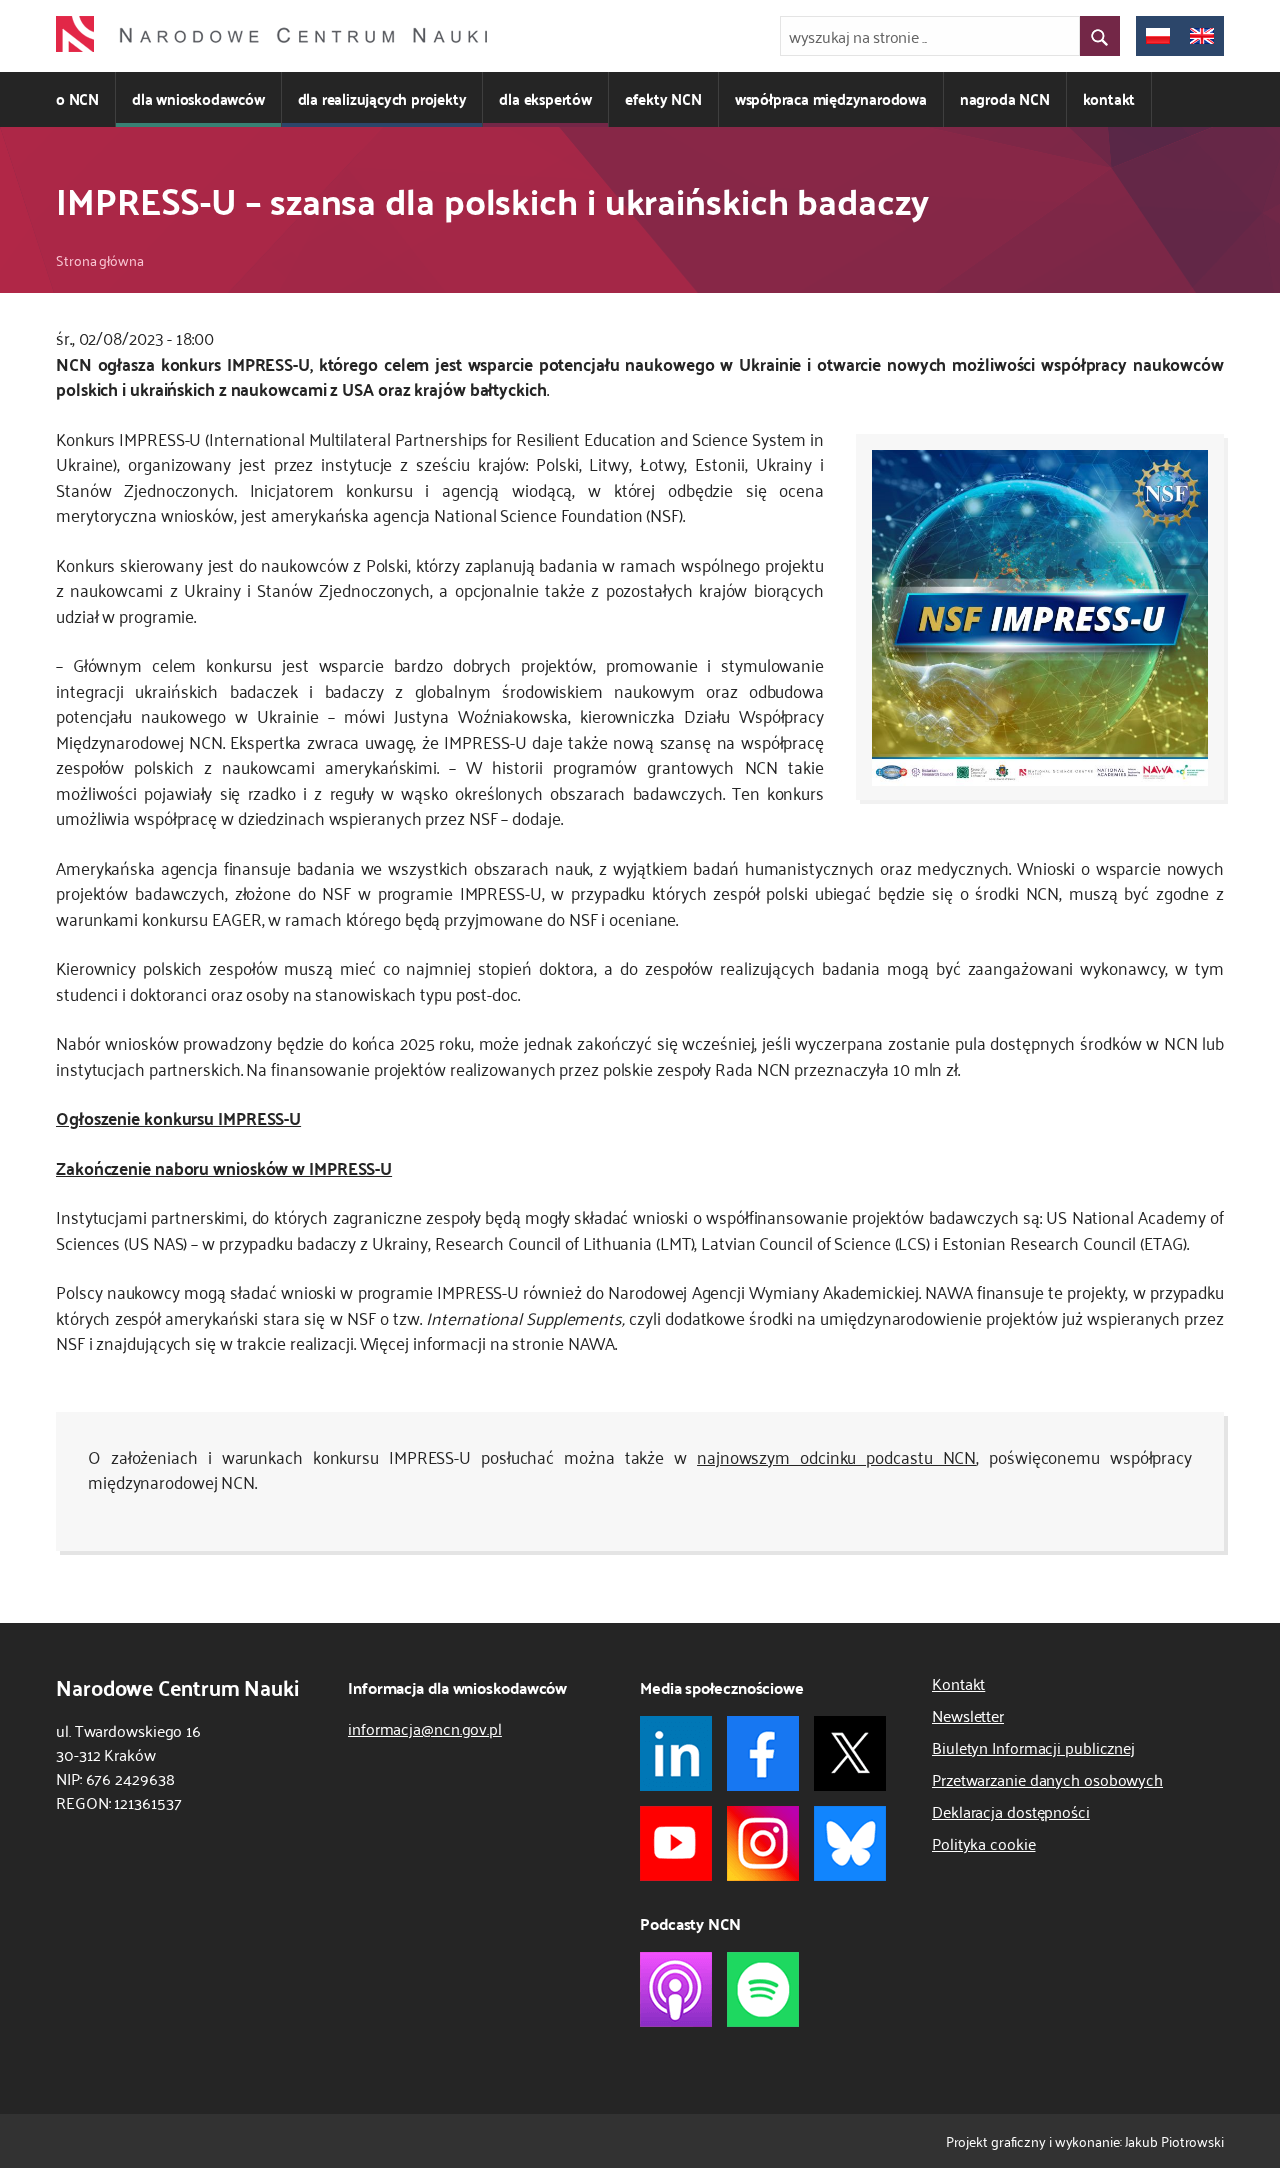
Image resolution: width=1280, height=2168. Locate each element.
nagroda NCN (1005, 98)
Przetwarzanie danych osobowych (1047, 1779)
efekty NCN (663, 98)
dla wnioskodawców (198, 98)
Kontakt (958, 1683)
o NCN (77, 98)
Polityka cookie (984, 1843)
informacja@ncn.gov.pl (425, 1728)
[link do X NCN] (850, 1753)
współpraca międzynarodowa (831, 98)
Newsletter (968, 1715)
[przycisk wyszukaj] (1100, 36)
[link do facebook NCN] (763, 1753)
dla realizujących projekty (382, 98)
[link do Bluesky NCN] (850, 1843)
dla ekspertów (545, 98)
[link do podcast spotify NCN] (763, 1989)
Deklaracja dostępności (1011, 1811)
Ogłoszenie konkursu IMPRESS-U (178, 1117)
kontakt (1109, 98)
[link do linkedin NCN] (676, 1753)
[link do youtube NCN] (676, 1843)
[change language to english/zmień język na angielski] (1202, 36)
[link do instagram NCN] (763, 1843)
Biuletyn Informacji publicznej (1033, 1747)
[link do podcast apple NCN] (676, 1989)
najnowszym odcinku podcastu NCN (836, 1456)
